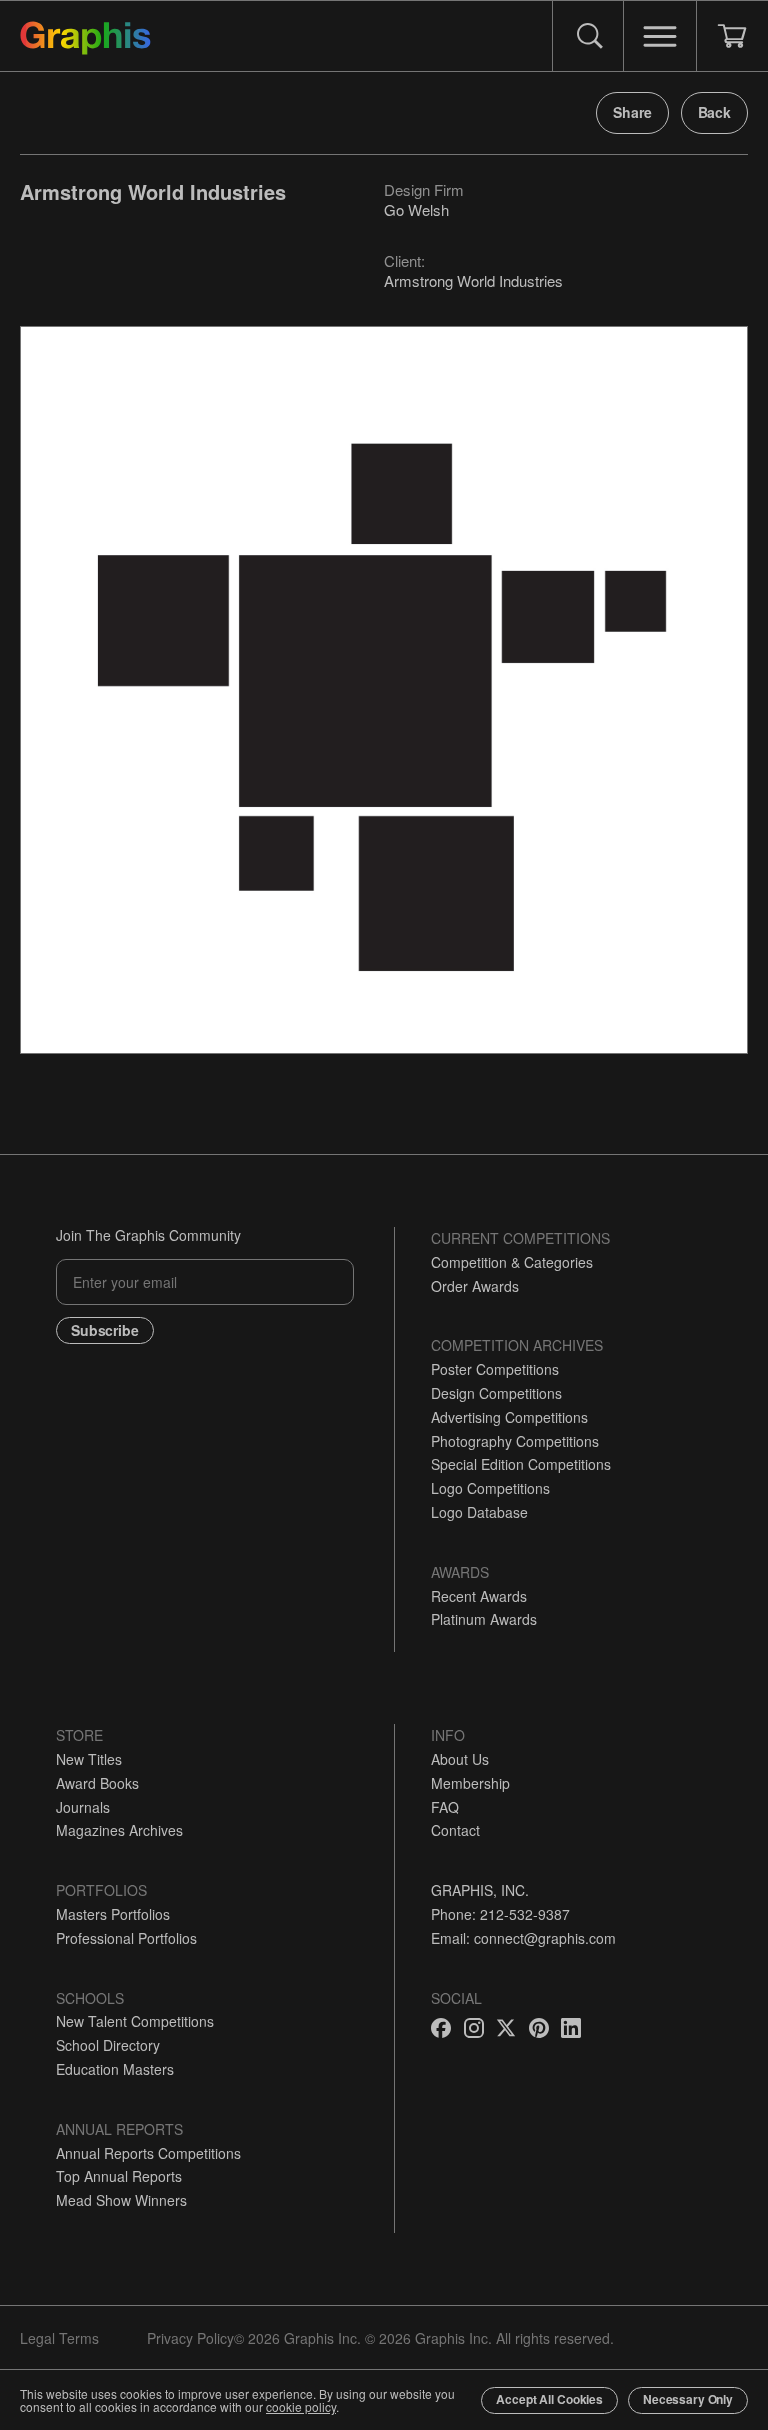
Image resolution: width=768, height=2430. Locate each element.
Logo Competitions (490, 1488)
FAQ (445, 1807)
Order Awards (475, 1286)
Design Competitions (496, 1393)
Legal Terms (59, 2338)
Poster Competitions (495, 1369)
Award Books (97, 1783)
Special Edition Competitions (521, 1464)
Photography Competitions (515, 1441)
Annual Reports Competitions (148, 2153)
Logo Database (479, 1512)
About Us (460, 1759)
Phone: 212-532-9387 (500, 1914)
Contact (455, 1830)
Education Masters (115, 2069)
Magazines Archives (119, 1830)
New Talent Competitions (135, 2021)
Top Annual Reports (119, 2176)
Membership (470, 1783)
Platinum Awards (484, 1619)
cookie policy (301, 2406)
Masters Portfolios (113, 1914)
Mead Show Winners (121, 2200)
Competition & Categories (512, 1262)
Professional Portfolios (126, 1938)
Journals (83, 1807)
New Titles (89, 1759)
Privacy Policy (190, 2338)
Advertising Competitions (509, 1417)
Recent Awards (479, 1596)
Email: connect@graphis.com (523, 1938)
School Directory (108, 2045)
